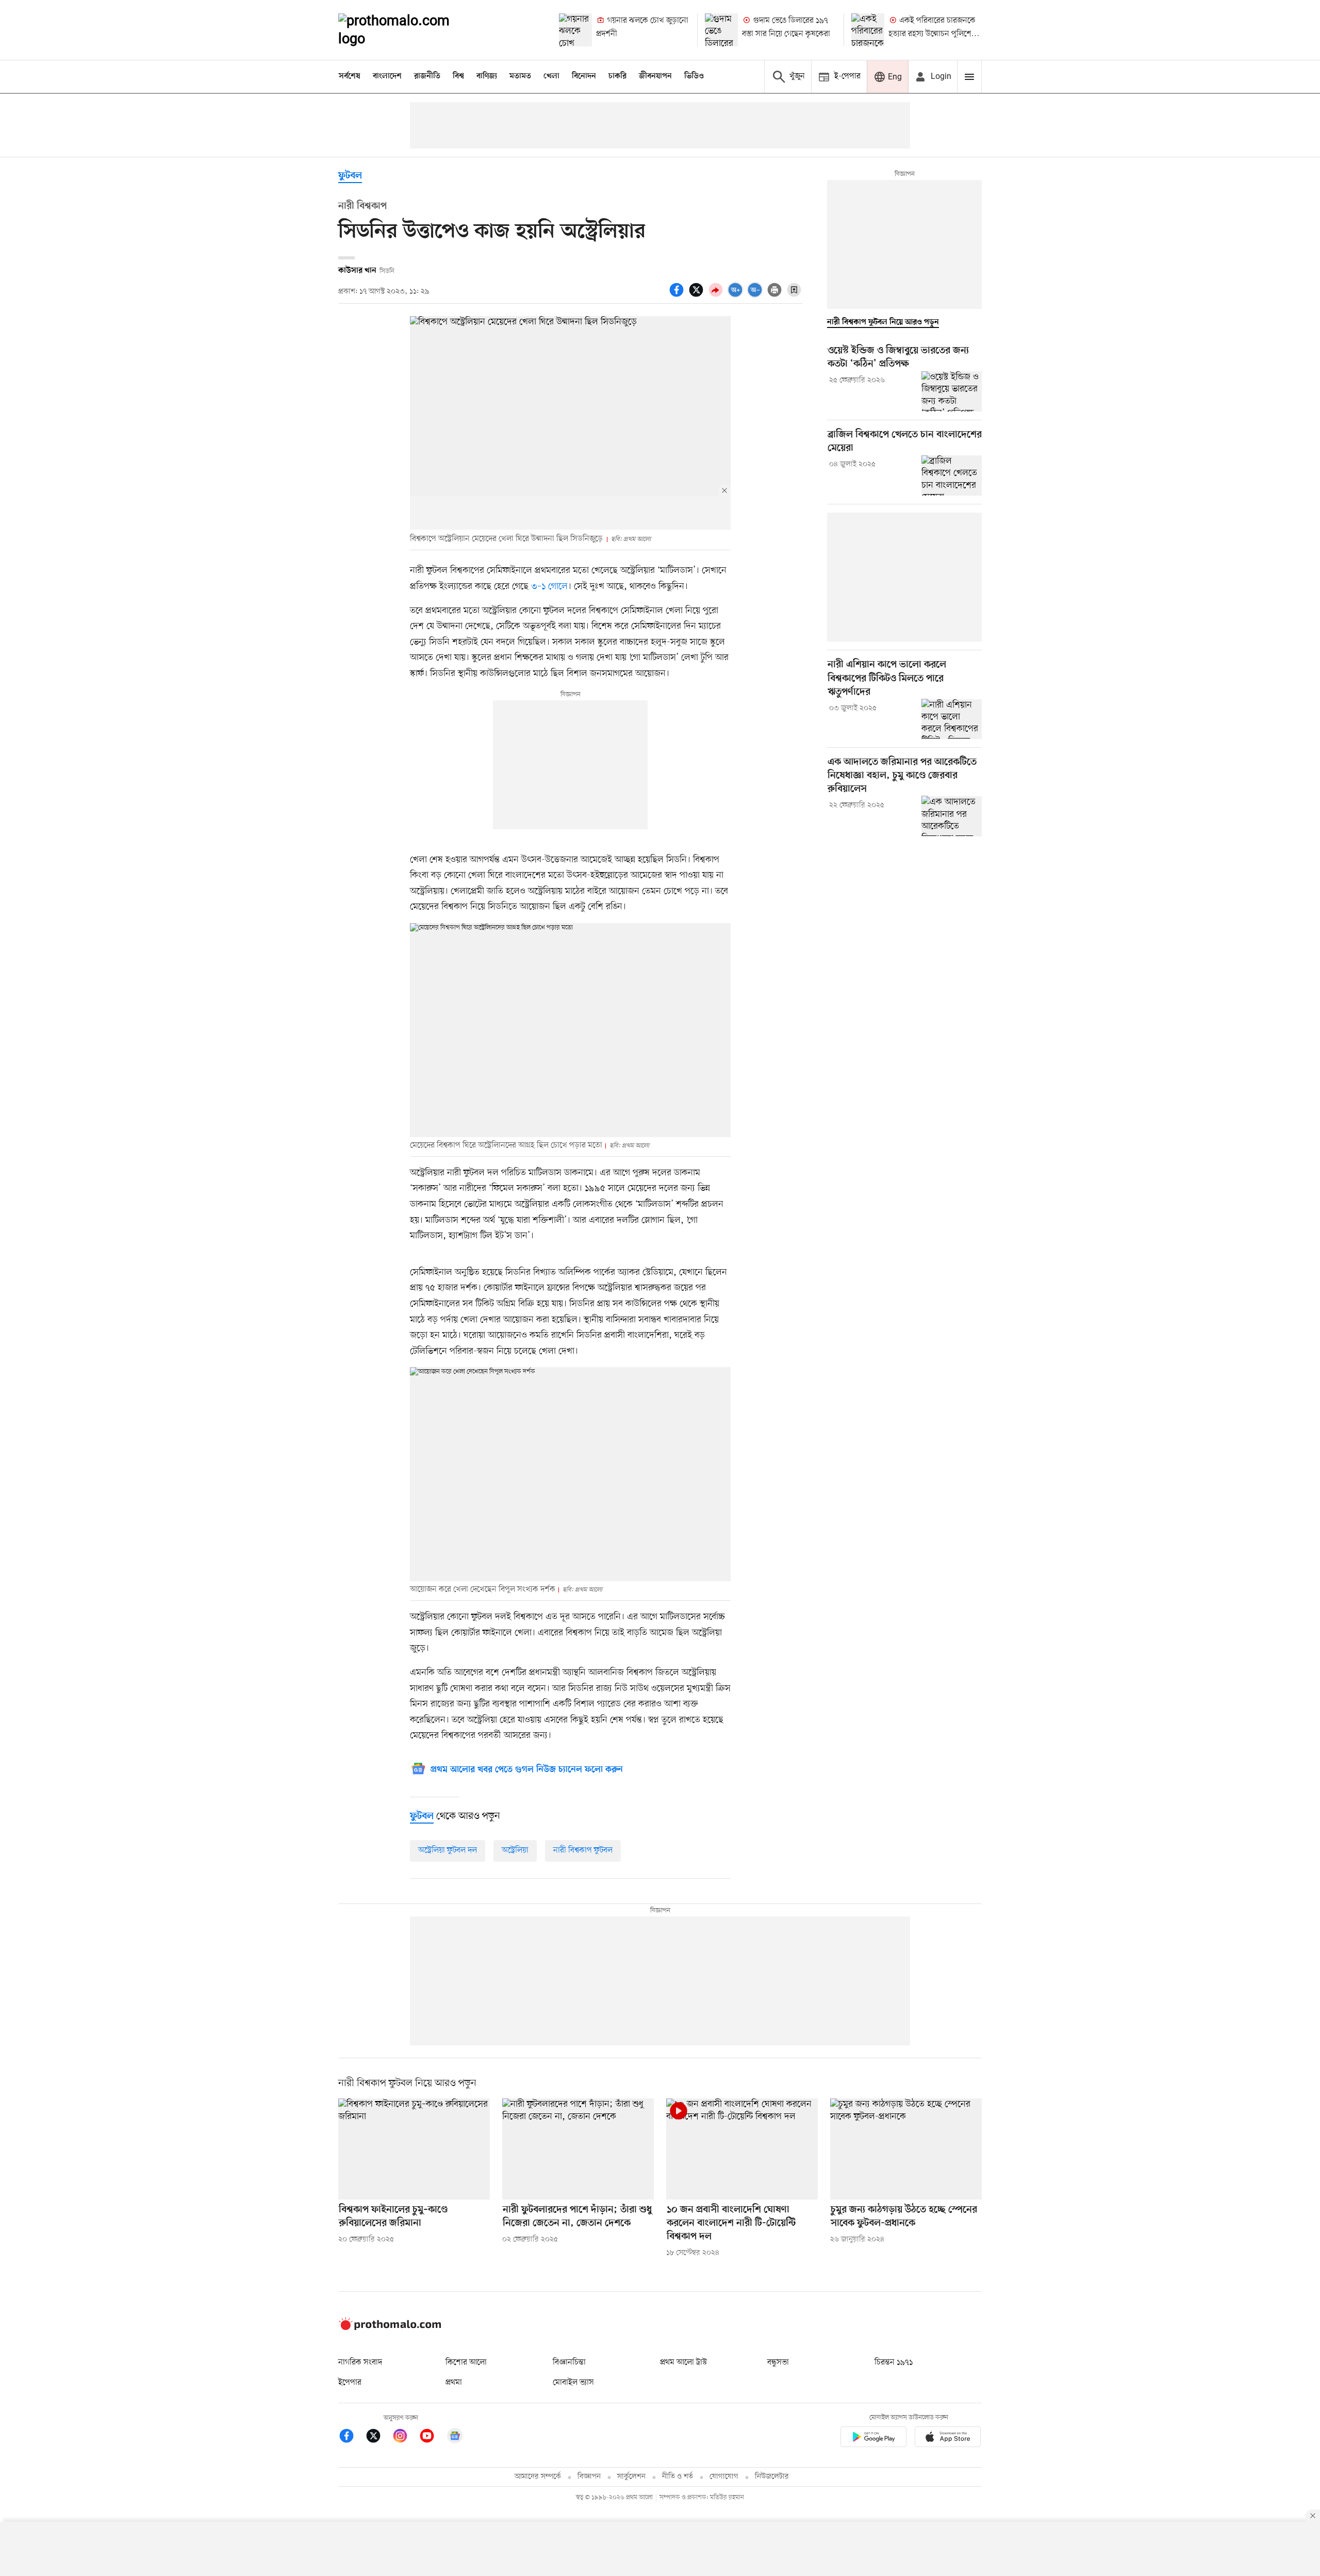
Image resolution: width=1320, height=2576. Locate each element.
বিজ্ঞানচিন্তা (569, 2362)
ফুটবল (350, 176)
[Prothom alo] (408, 30)
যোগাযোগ (724, 2477)
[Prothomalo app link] (873, 2439)
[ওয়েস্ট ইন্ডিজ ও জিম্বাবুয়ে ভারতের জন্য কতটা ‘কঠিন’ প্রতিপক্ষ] (952, 391)
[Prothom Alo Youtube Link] (432, 2438)
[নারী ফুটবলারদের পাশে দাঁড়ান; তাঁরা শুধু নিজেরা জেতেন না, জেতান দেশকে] (578, 2149)
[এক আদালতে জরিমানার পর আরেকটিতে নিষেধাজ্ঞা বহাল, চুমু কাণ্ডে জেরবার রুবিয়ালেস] (952, 816)
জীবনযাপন (655, 76)
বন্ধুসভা (778, 2362)
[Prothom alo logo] (390, 2328)
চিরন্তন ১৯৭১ (894, 2362)
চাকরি (617, 76)
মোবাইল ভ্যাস (573, 2383)
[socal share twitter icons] (698, 296)
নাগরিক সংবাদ (360, 2362)
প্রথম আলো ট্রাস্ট (683, 2362)
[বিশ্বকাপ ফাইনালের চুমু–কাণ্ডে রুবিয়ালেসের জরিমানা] (414, 2149)
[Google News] (455, 2438)
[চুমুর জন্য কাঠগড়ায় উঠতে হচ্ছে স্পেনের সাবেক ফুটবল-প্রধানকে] (906, 2149)
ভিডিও (694, 76)
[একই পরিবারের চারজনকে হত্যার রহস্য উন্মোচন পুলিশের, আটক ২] (868, 30)
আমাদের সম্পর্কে (538, 2477)
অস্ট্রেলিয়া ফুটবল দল (448, 1850)
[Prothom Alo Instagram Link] (405, 2438)
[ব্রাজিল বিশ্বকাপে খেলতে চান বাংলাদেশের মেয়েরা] (952, 475)
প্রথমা (454, 2383)
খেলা (551, 76)
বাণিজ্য (487, 76)
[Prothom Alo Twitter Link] (378, 2438)
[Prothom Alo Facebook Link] (352, 2438)
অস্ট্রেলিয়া (515, 1850)
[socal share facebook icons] (678, 296)
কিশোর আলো (466, 2362)
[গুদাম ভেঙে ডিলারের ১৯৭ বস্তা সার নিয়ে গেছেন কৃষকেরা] (721, 30)
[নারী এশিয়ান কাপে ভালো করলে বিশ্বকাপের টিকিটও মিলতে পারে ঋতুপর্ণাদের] (952, 719)
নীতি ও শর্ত (678, 2477)
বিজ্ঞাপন (589, 2477)
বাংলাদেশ (387, 76)
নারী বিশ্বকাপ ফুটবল (583, 1850)
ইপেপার (350, 2383)
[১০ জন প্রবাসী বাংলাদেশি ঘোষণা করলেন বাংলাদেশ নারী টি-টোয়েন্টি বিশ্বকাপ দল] (742, 2149)
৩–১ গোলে (549, 586)
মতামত (520, 76)
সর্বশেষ (350, 76)
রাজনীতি (427, 76)
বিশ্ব (458, 76)
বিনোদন (584, 76)
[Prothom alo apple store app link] (948, 2439)
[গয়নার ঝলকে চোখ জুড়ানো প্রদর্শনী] (575, 30)
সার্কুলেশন (631, 2477)
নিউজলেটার (772, 2477)
